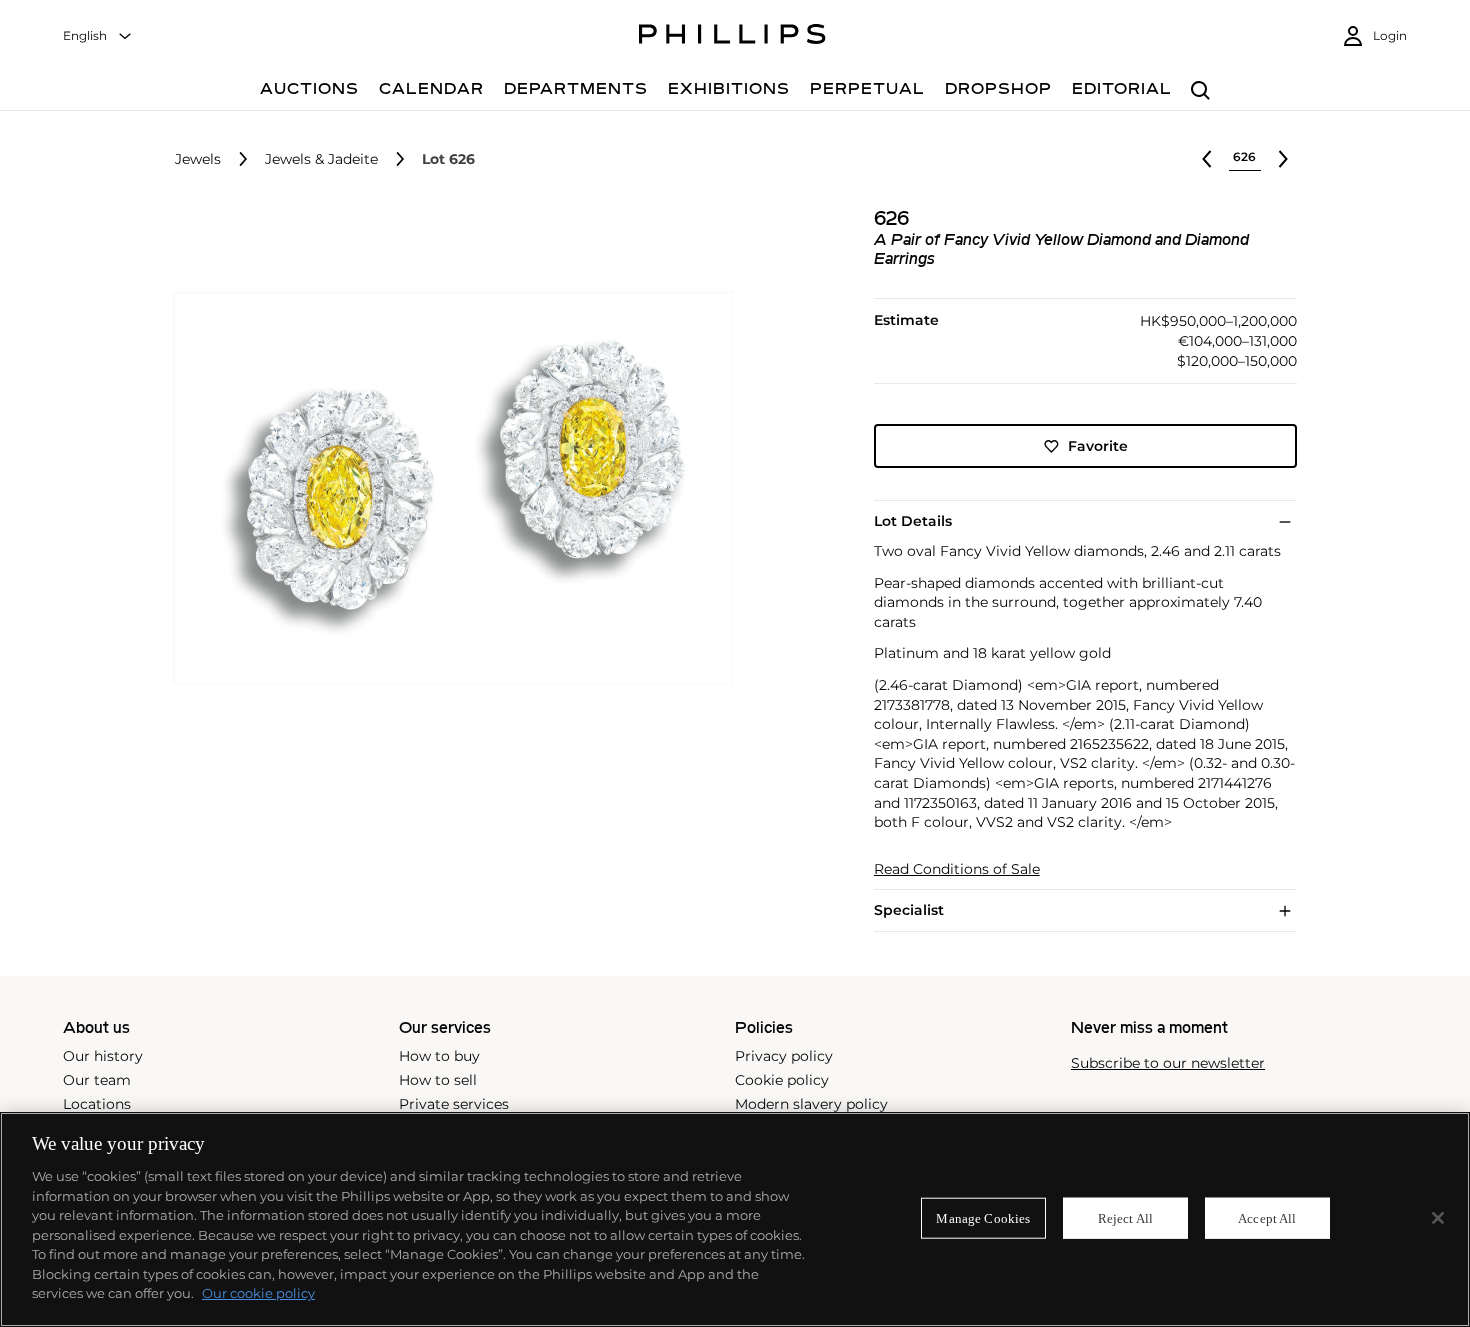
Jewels (198, 159)
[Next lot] (1283, 159)
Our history (103, 1056)
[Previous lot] (1207, 159)
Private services (454, 1104)
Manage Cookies (983, 1217)
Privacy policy (784, 1056)
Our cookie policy (258, 1293)
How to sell (438, 1080)
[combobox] (98, 36)
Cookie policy (782, 1080)
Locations (97, 1104)
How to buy (439, 1056)
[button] (447, 488)
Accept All (1267, 1217)
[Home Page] (732, 37)
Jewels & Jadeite (321, 159)
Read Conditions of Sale (957, 869)
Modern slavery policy (811, 1104)
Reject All (1125, 1217)
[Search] (1200, 91)
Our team (97, 1080)
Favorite (1098, 446)
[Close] (1438, 1218)
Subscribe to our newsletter (1168, 1063)
